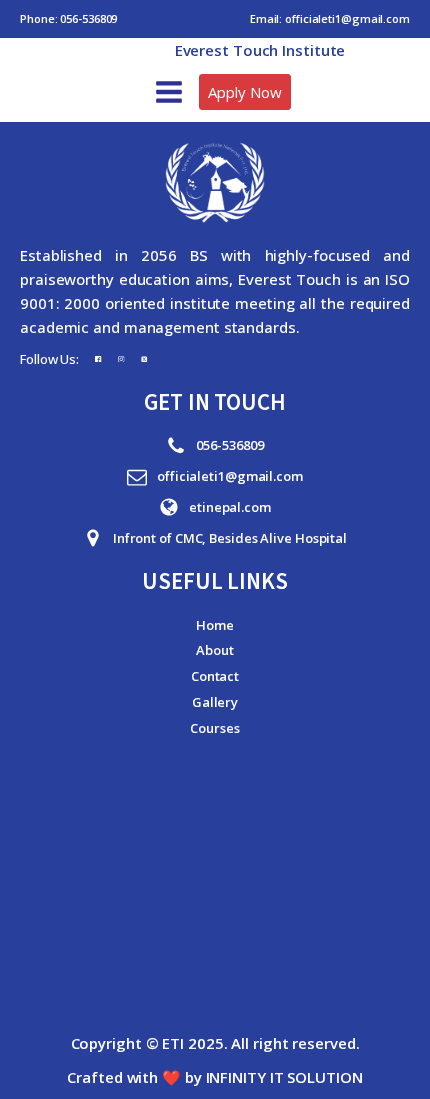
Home (215, 625)
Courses (214, 728)
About (215, 650)
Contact (215, 676)
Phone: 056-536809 (68, 18)
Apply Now (244, 92)
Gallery (215, 702)
